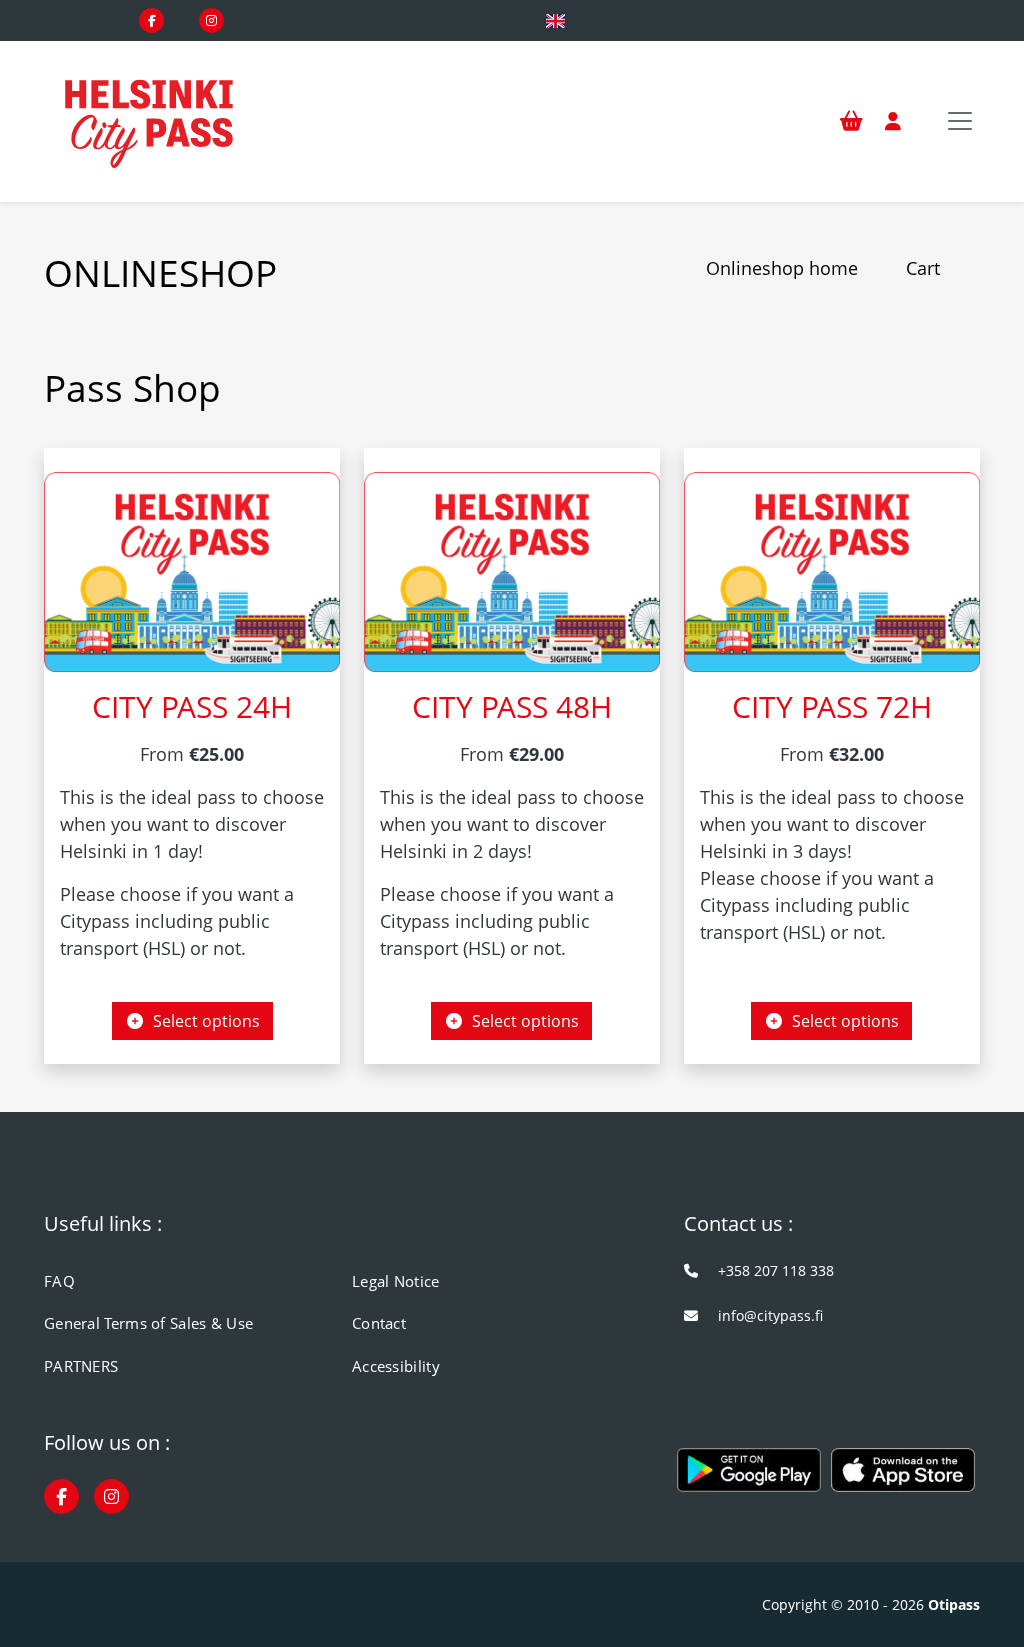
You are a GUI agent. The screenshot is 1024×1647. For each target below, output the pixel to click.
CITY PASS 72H (832, 706)
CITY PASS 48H (512, 706)
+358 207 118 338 (776, 1270)
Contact (379, 1323)
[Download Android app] (749, 1478)
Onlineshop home (782, 268)
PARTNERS (81, 1366)
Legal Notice (396, 1281)
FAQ (59, 1281)
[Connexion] (893, 122)
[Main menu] (960, 121)
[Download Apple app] (903, 1478)
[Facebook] (151, 20)
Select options (202, 1021)
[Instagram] (211, 20)
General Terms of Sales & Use (148, 1323)
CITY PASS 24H (192, 706)
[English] (555, 20)
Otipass (954, 1604)
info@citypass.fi (770, 1315)
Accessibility (396, 1366)
